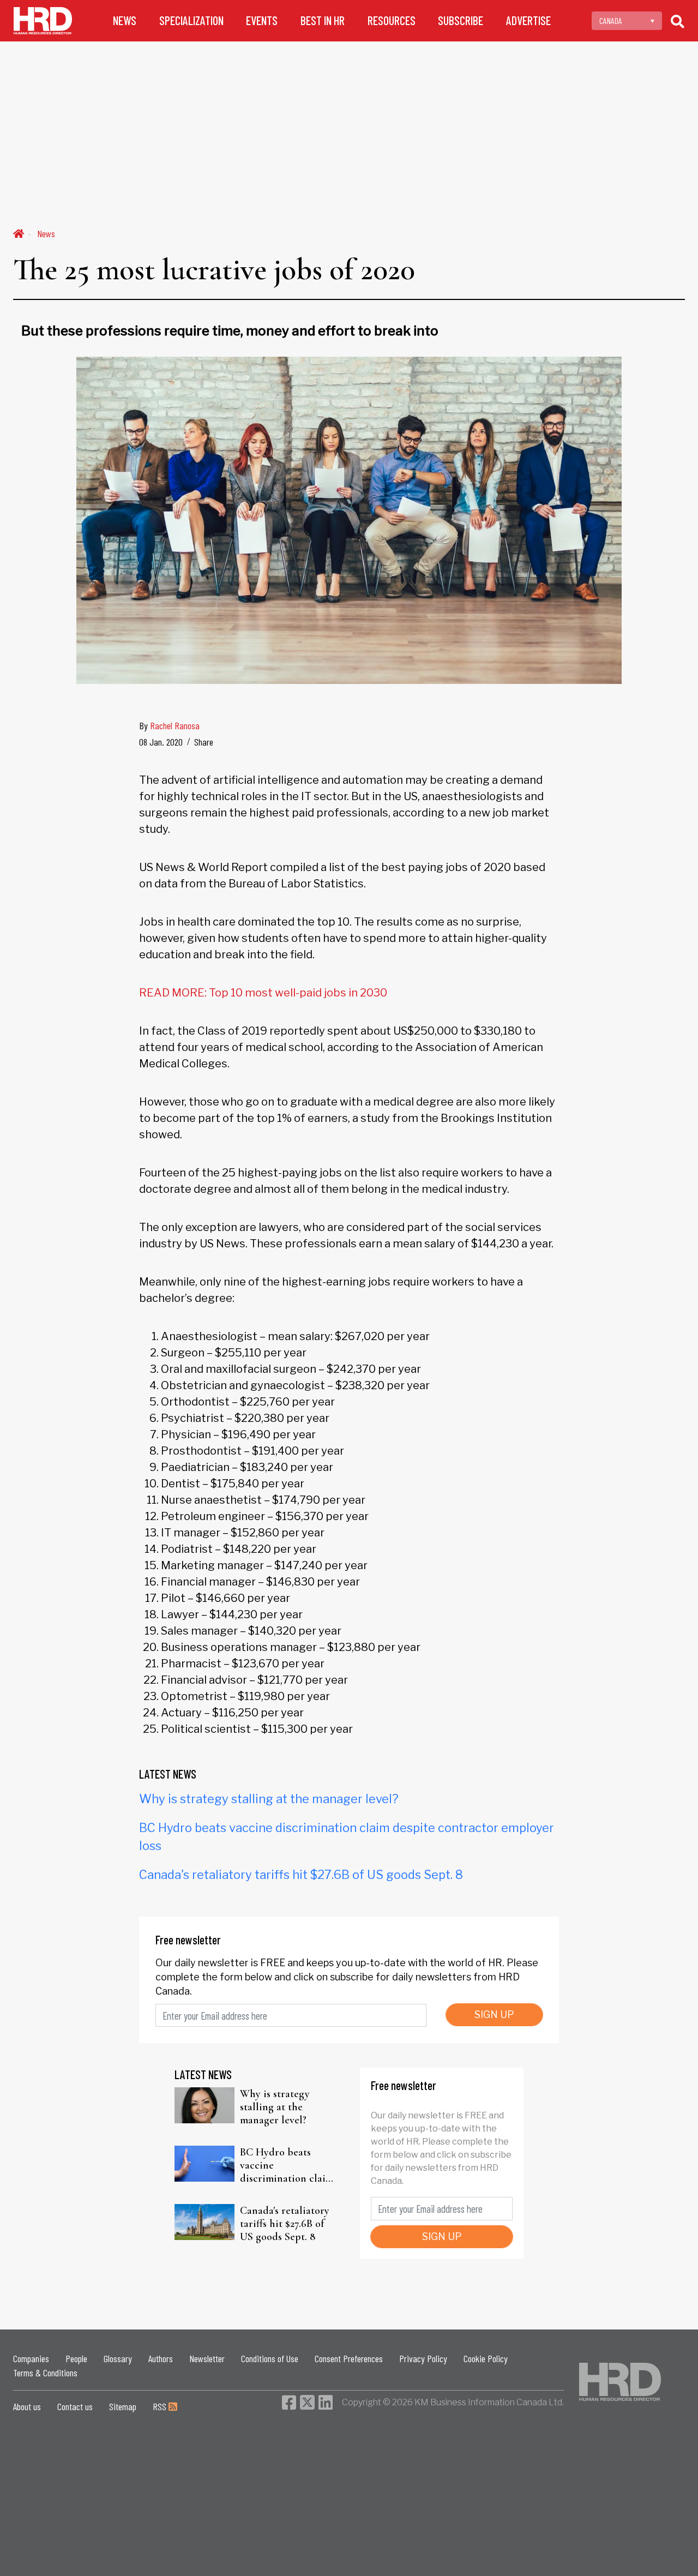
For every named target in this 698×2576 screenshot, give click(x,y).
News (46, 233)
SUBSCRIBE (461, 20)
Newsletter (207, 2358)
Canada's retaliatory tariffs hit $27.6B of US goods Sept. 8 (301, 1875)
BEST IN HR (323, 20)
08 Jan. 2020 (161, 742)
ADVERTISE (528, 20)
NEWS (125, 20)
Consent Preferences (349, 2358)
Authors (161, 2358)
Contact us (75, 2406)
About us (27, 2406)
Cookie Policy (486, 2358)
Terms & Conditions (45, 2373)
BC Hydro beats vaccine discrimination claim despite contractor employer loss (287, 2165)
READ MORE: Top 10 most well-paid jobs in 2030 (263, 993)
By (169, 725)
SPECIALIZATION (191, 20)
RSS (161, 2406)
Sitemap (123, 2406)
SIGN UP (494, 2014)
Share (204, 742)
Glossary (118, 2358)
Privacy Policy (423, 2358)
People (76, 2358)
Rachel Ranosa (175, 725)
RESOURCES (392, 20)
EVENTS (262, 20)
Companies (31, 2358)
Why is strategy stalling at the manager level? (269, 1799)
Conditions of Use (270, 2358)
